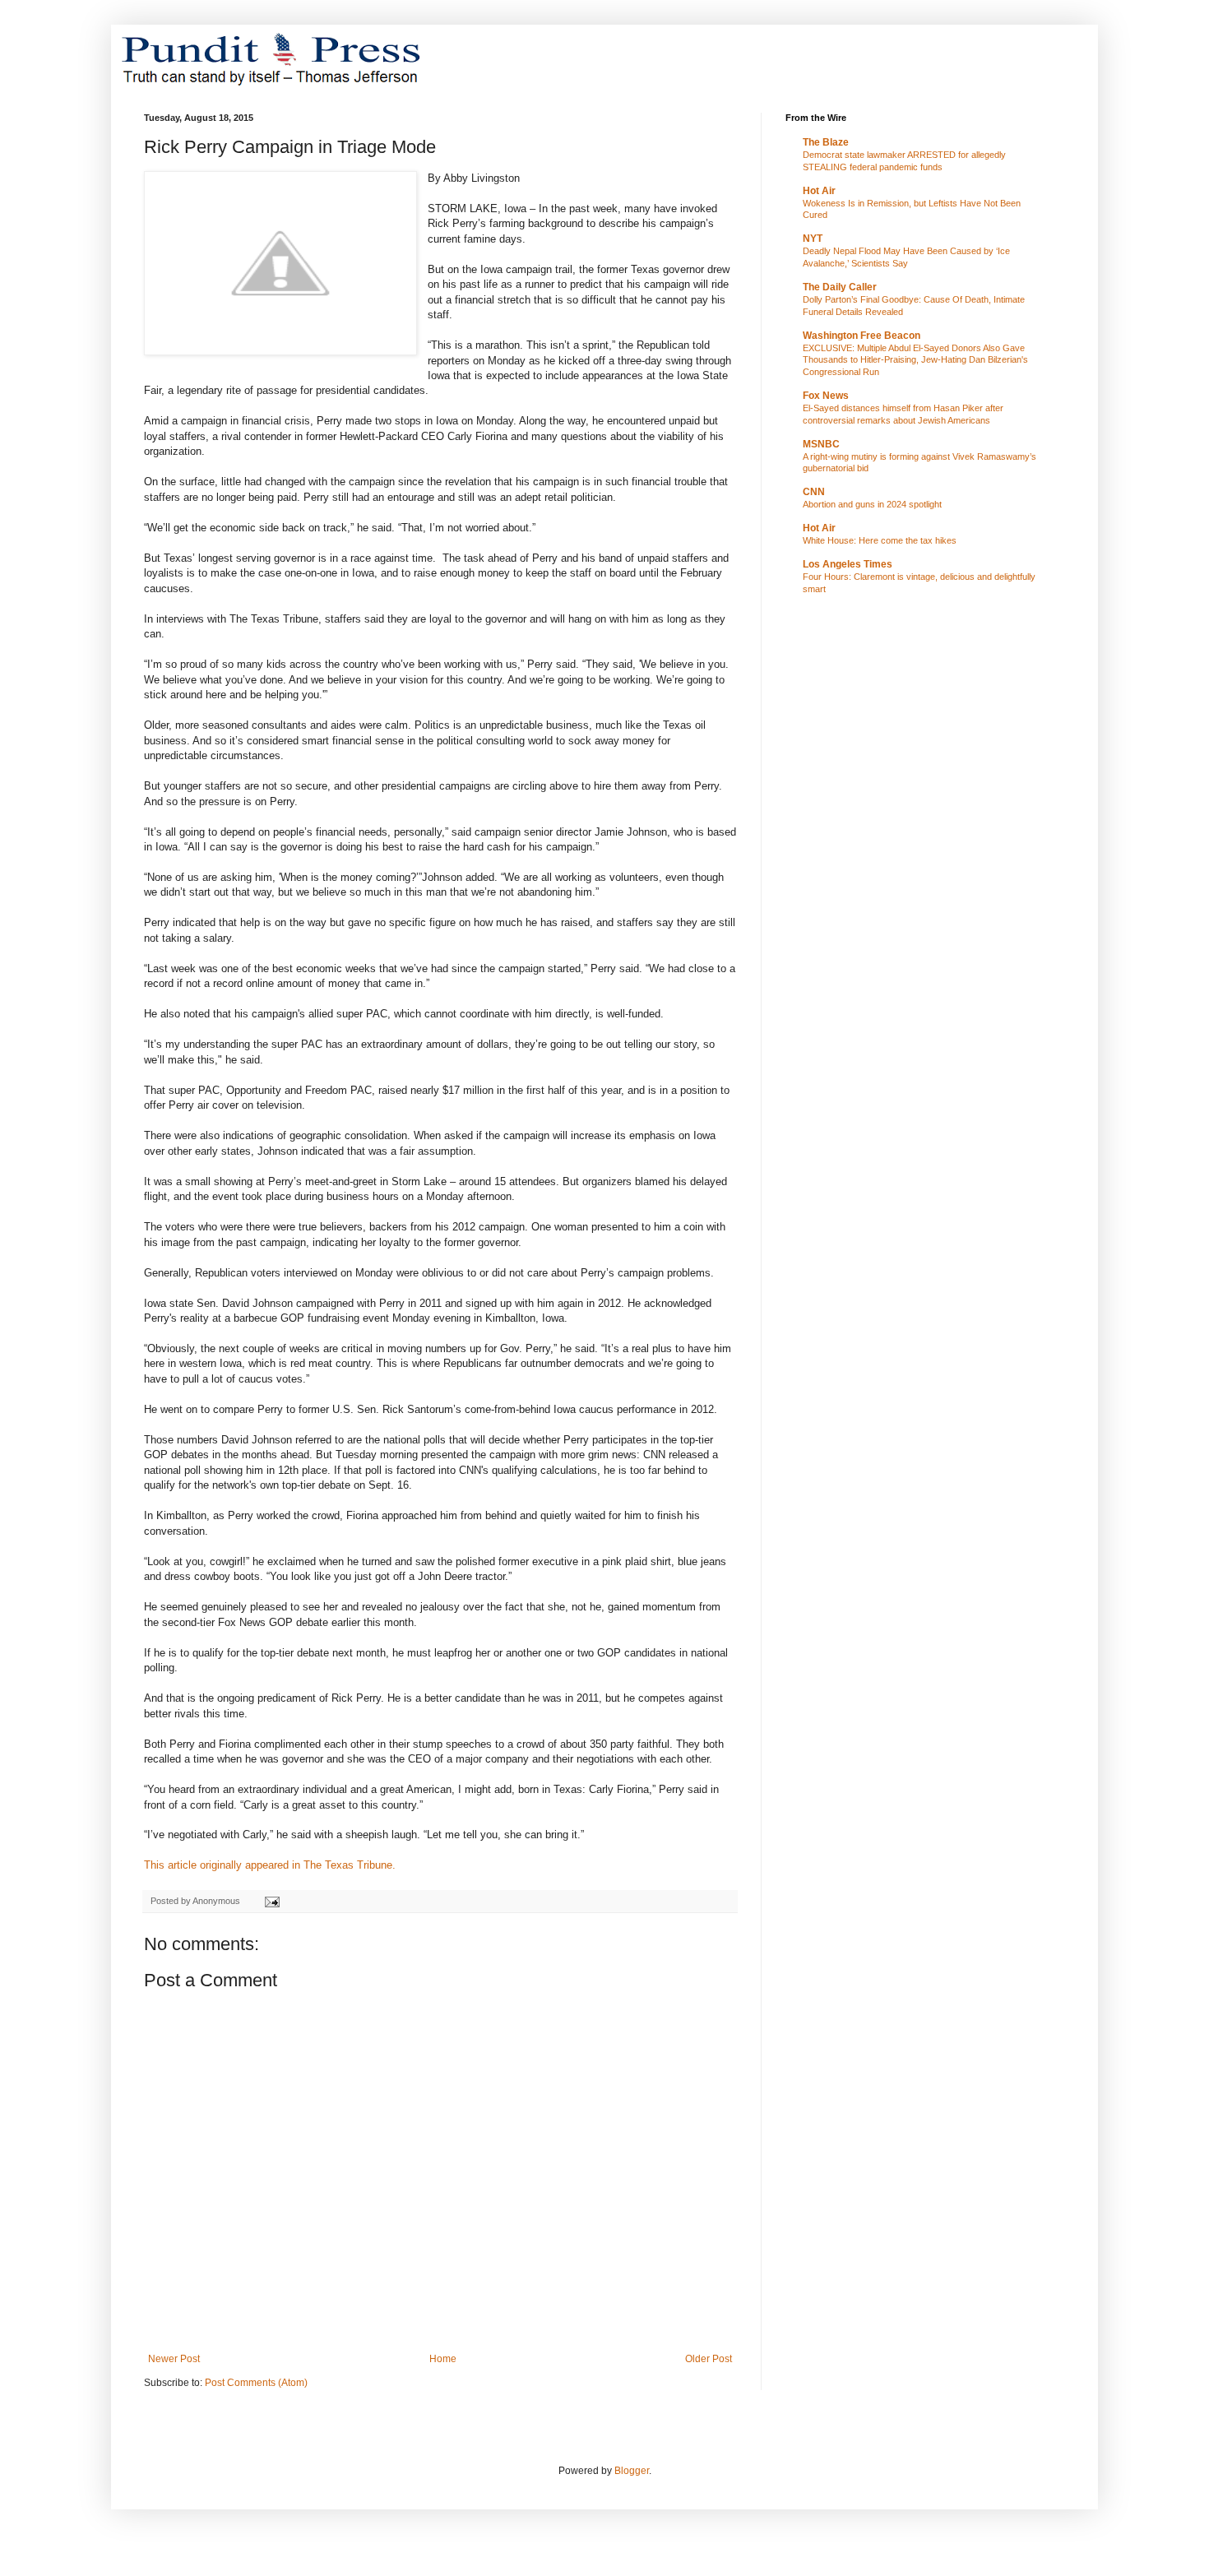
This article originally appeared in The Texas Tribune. (271, 1865)
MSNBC (821, 444)
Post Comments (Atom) (256, 2383)
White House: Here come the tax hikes (880, 540)
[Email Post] (271, 1901)
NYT (813, 239)
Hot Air (819, 191)
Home (443, 2359)
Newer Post (174, 2359)
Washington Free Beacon (862, 336)
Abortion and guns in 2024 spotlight (872, 504)
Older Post (709, 2359)
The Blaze (826, 142)
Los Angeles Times (848, 564)
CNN (814, 492)
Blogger (632, 2471)
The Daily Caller (840, 287)
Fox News (826, 396)
